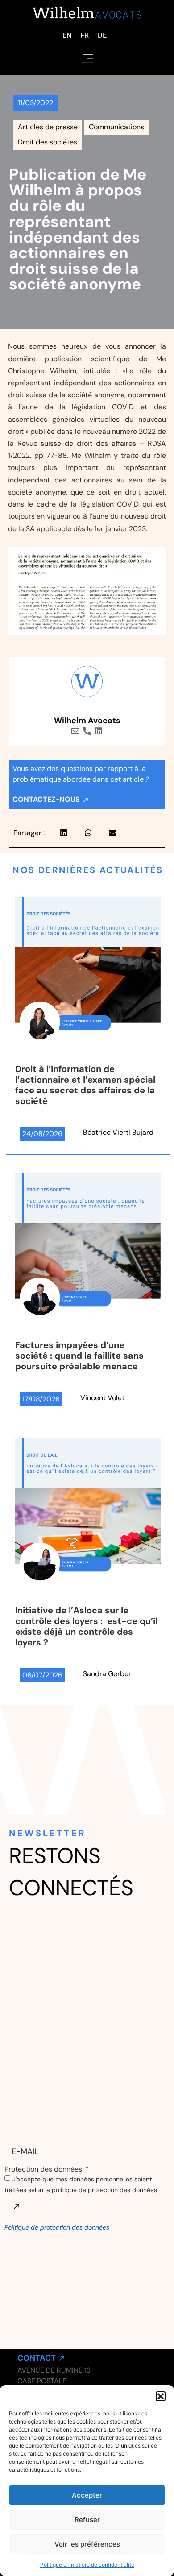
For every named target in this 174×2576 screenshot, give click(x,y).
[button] (161, 2396)
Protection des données (44, 2169)
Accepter (87, 2495)
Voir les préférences (87, 2544)
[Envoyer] (16, 2206)
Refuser (87, 2520)
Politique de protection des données (57, 2227)
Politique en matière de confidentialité (87, 2565)
